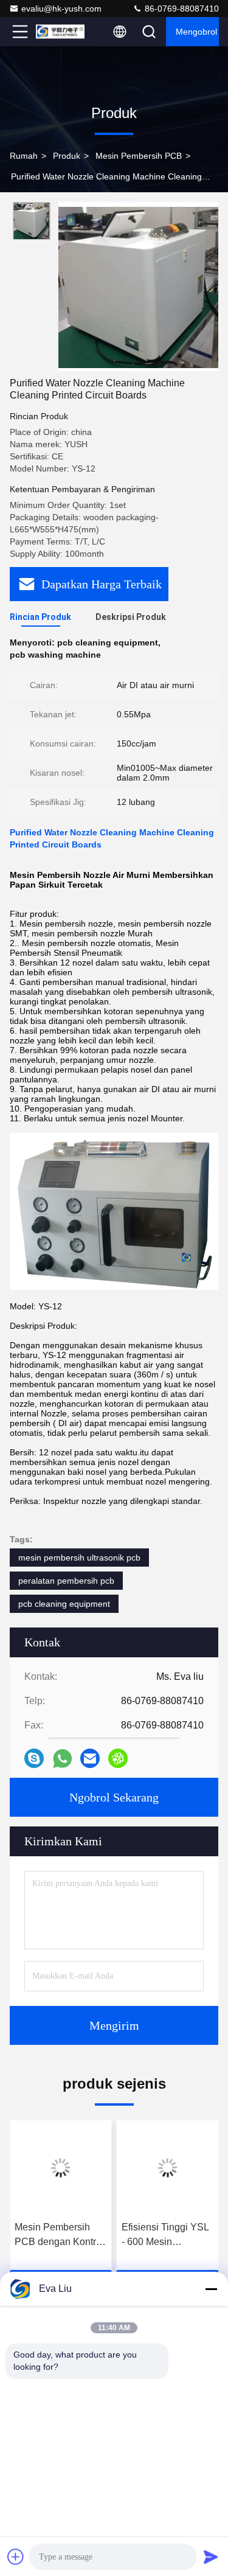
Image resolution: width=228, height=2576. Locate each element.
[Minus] (211, 2289)
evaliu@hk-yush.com (61, 9)
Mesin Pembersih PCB (139, 156)
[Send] (211, 2557)
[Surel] (90, 1758)
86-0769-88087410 (181, 9)
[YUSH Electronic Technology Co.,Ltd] (60, 32)
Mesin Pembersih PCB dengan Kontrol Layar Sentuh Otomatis (59, 2236)
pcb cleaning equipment (64, 1604)
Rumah (24, 156)
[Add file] (16, 2557)
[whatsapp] (62, 1759)
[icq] (118, 1758)
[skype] (34, 1758)
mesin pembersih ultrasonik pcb (79, 1558)
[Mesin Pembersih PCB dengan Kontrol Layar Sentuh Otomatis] (61, 2168)
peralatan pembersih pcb (66, 1581)
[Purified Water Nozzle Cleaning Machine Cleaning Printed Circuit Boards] (138, 287)
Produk (67, 156)
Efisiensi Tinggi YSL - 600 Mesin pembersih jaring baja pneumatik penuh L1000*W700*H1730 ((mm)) (166, 2236)
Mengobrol (196, 32)
